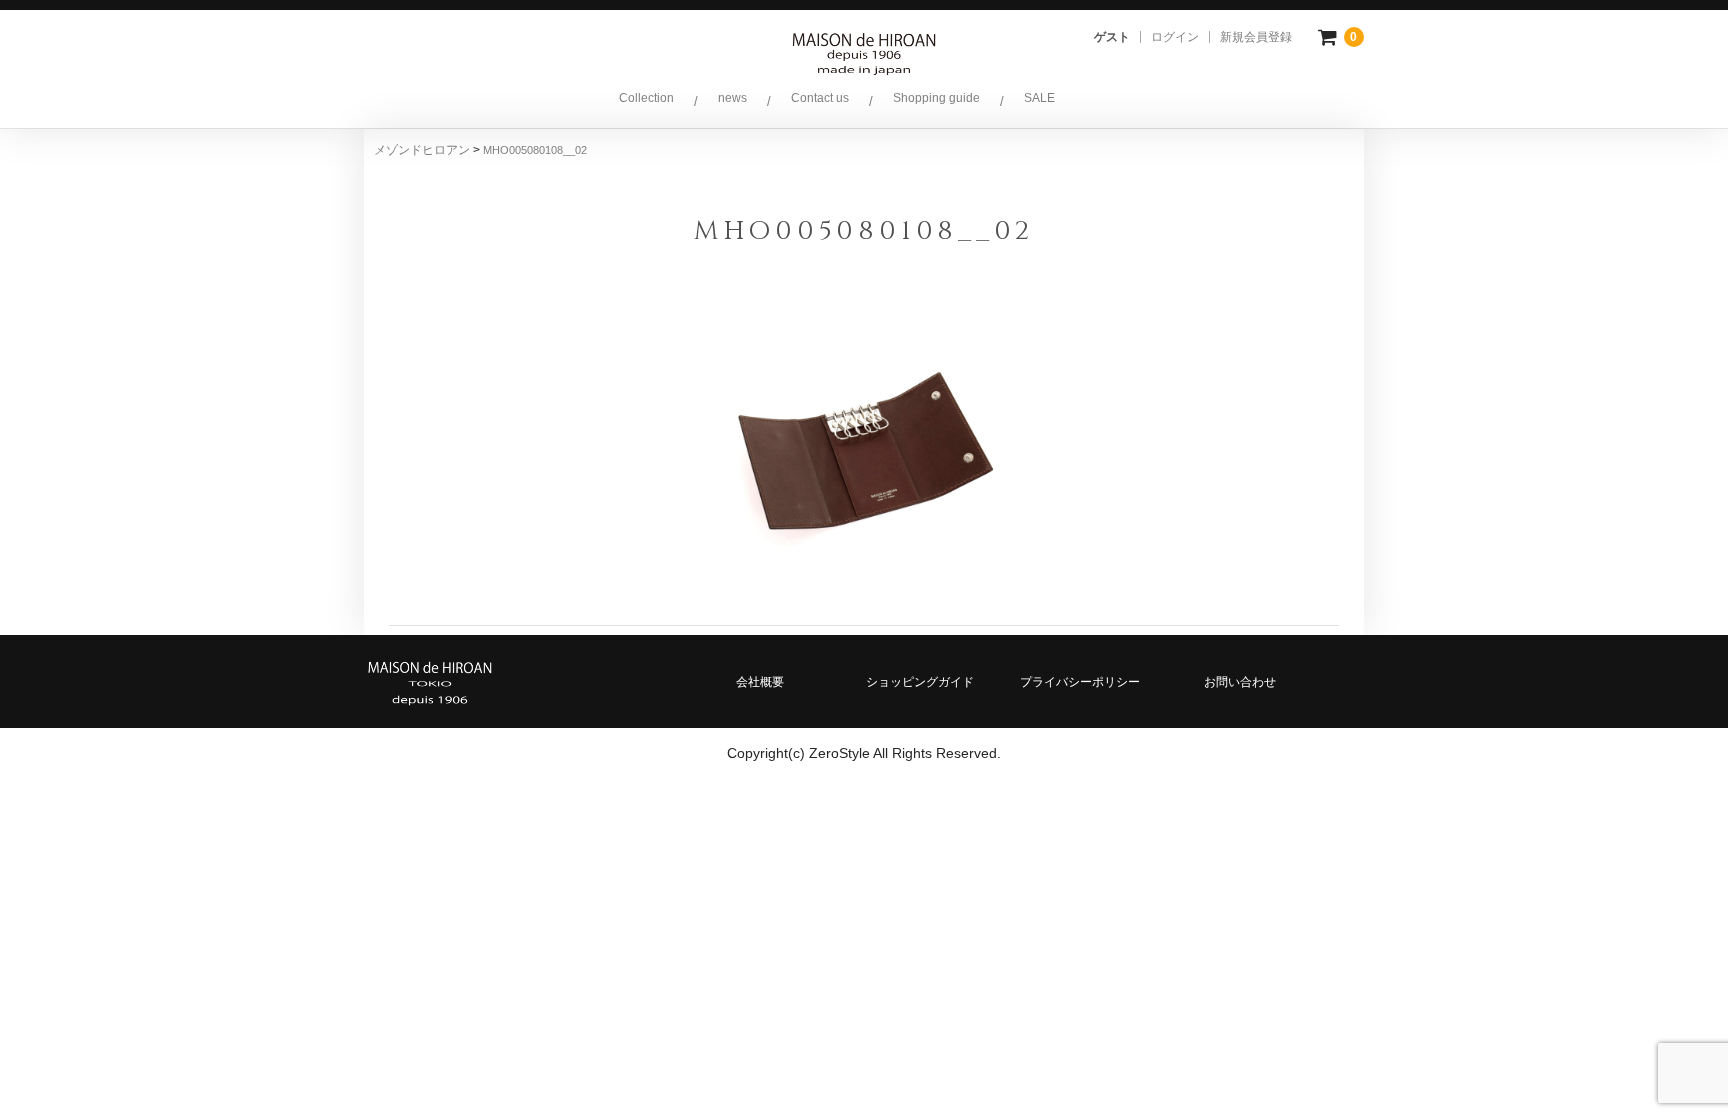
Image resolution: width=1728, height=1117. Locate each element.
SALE (1039, 98)
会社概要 (760, 682)
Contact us (820, 98)
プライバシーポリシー (1080, 682)
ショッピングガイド (920, 682)
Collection (646, 98)
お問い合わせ (1240, 682)
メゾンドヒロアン (423, 150)
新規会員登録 (1256, 37)
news (732, 98)
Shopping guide (936, 98)
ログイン (1175, 37)
